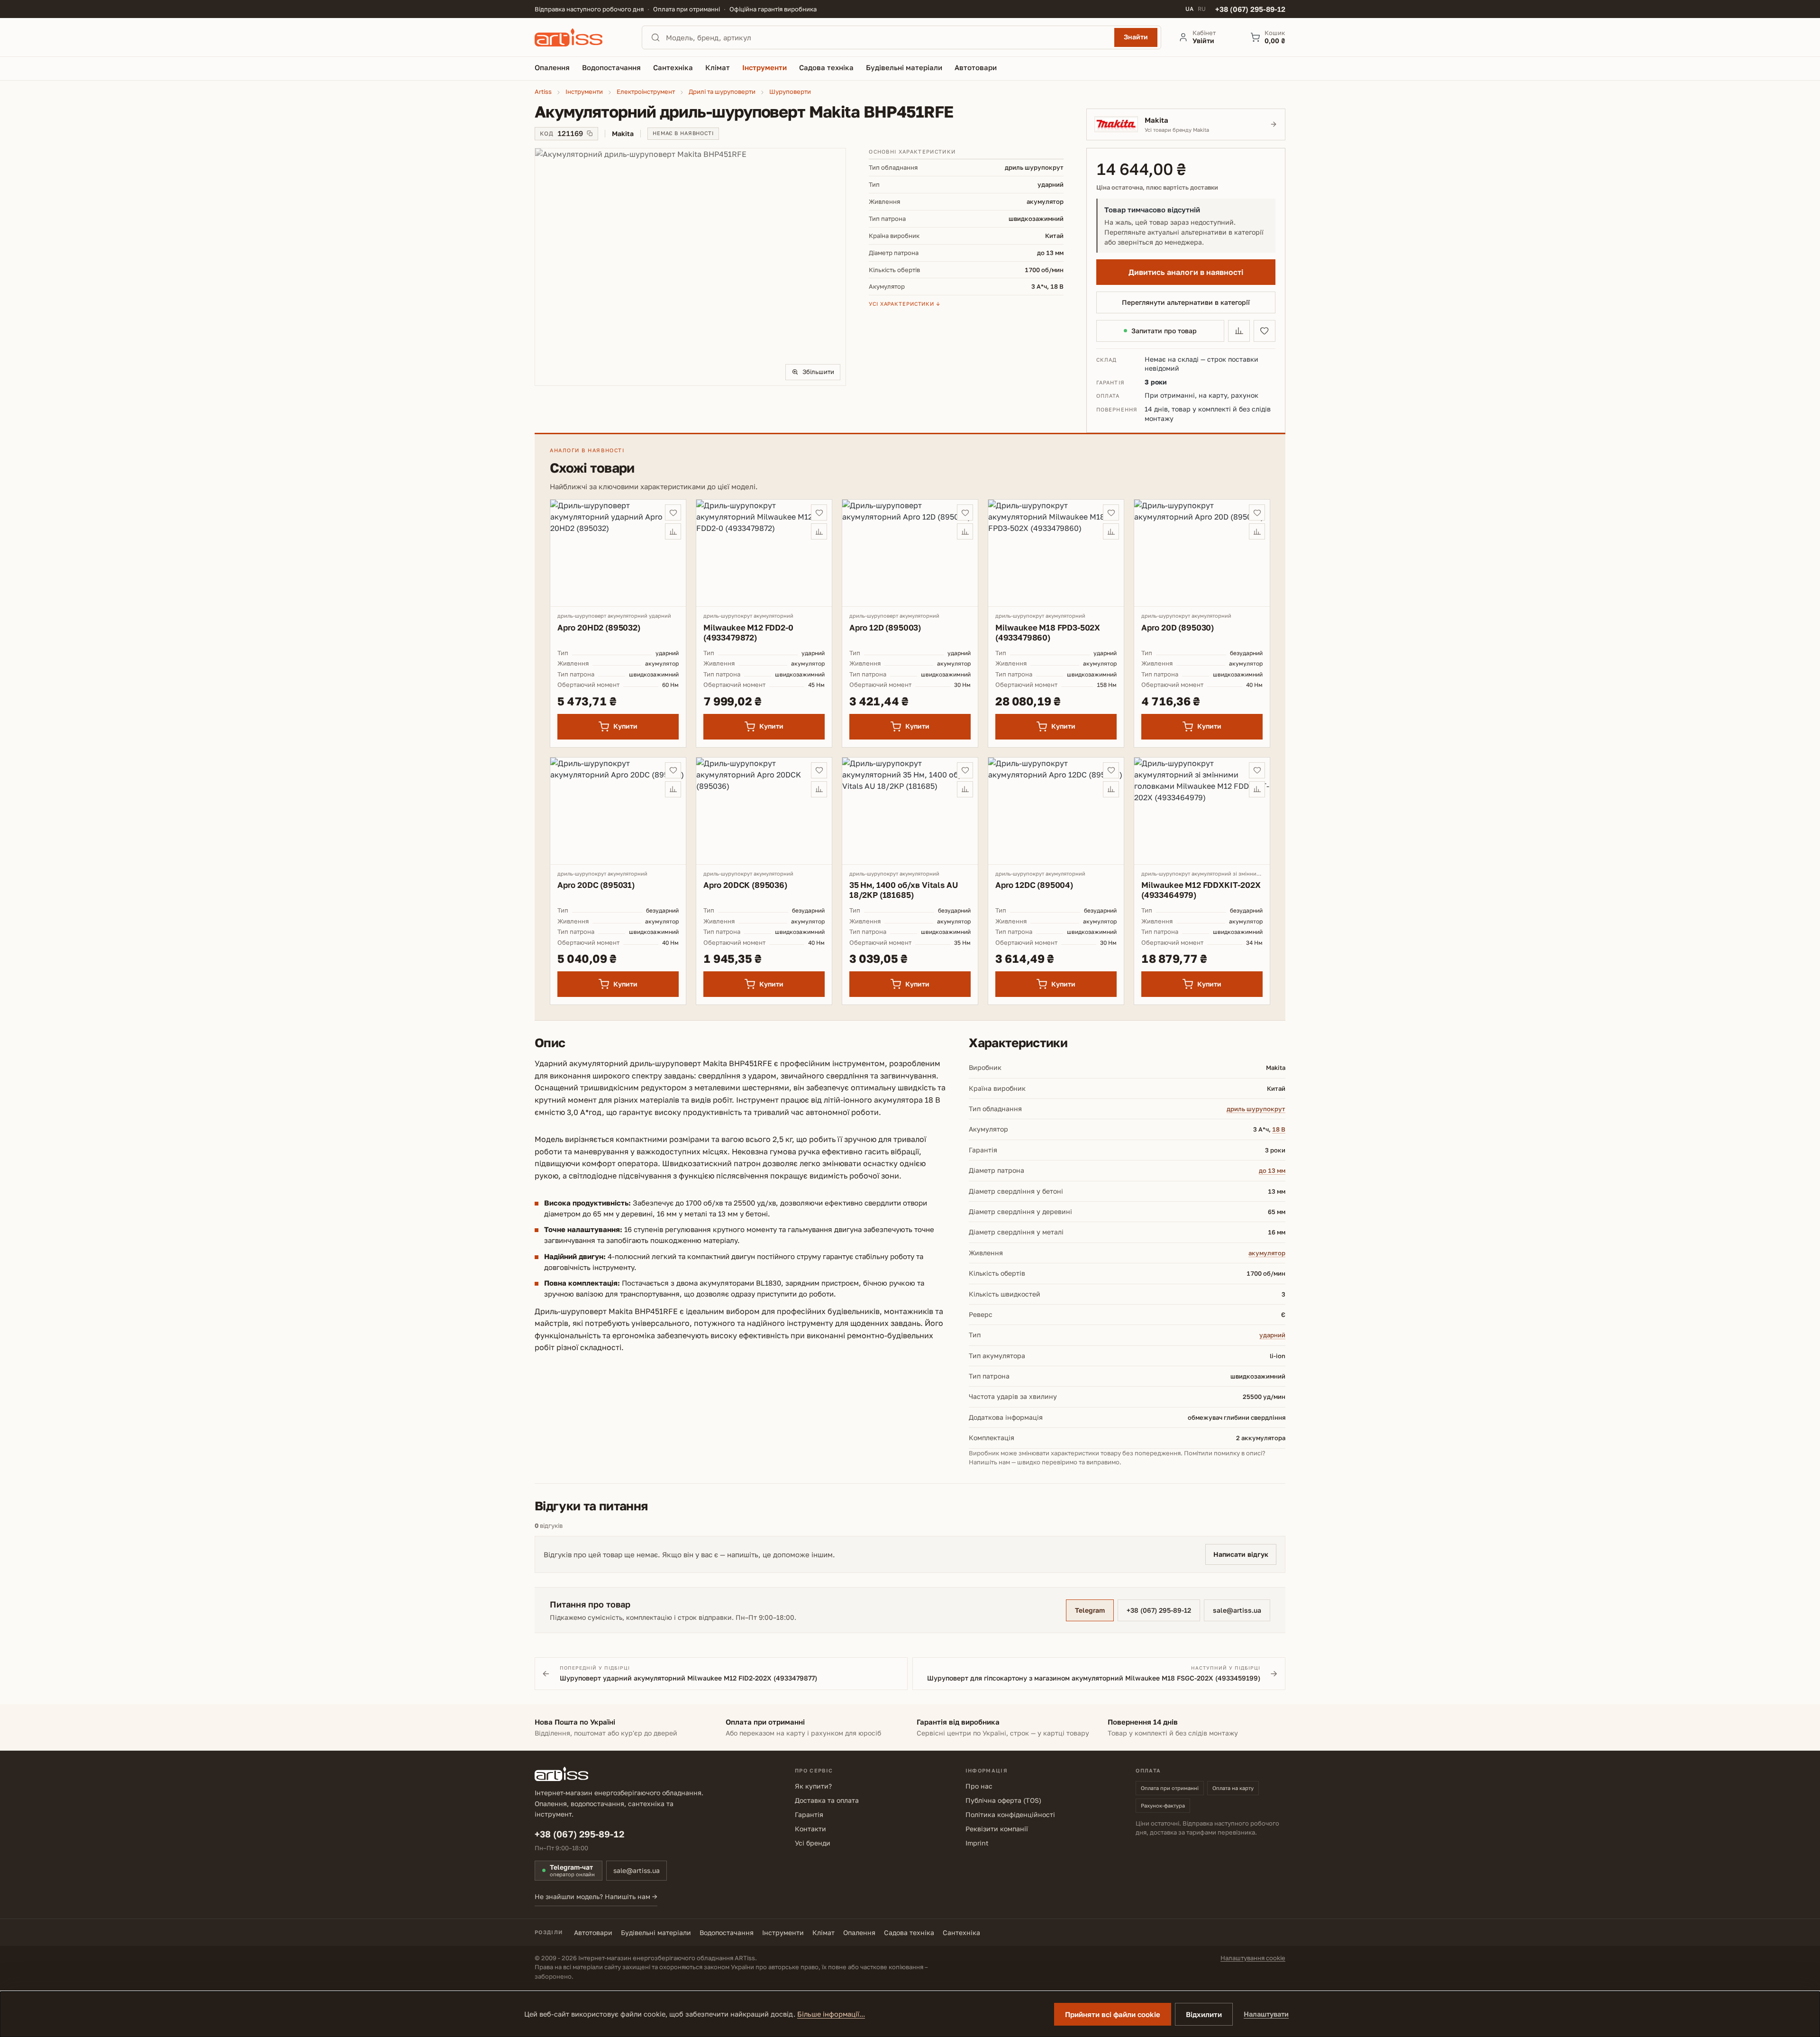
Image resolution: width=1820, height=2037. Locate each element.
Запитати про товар (1164, 331)
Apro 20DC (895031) (596, 885)
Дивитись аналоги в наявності (1186, 272)
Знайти (1136, 37)
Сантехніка (961, 1932)
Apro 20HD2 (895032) (599, 627)
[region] (690, 267)
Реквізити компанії (997, 1829)
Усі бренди (813, 1843)
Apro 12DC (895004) (1034, 885)
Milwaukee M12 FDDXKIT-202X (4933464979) (1201, 890)
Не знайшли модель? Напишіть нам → (596, 1896)
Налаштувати (1266, 2014)
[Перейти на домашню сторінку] (580, 37)
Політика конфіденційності (1010, 1814)
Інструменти (783, 1932)
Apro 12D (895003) (885, 627)
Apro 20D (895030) (1178, 627)
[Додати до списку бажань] (1265, 331)
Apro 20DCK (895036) (745, 885)
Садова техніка (909, 1932)
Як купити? (813, 1786)
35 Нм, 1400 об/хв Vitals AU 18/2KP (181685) (903, 890)
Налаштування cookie (1253, 1958)
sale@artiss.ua (1237, 1610)
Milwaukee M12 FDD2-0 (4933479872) (748, 632)
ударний (1272, 1335)
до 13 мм (1272, 1170)
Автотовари (593, 1932)
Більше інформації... (831, 2014)
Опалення (859, 1932)
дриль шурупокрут (1256, 1109)
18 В (1279, 1129)
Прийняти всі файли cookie (1113, 2014)
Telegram (1090, 1610)
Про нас (979, 1786)
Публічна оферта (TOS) (1003, 1800)
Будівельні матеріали (656, 1932)
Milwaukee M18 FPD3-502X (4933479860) (1048, 632)
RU (1202, 9)
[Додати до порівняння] (1239, 331)
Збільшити (818, 372)
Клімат (824, 1932)
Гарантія (809, 1814)
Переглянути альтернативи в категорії (1186, 302)
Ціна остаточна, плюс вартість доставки (1157, 187)
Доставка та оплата (827, 1800)
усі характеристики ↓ (905, 304)
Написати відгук (1241, 1554)
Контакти (810, 1829)
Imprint (977, 1843)
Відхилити (1204, 2014)
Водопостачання (727, 1932)
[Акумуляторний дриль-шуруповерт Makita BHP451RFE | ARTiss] (690, 267)
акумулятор (1267, 1253)
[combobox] (887, 37)
